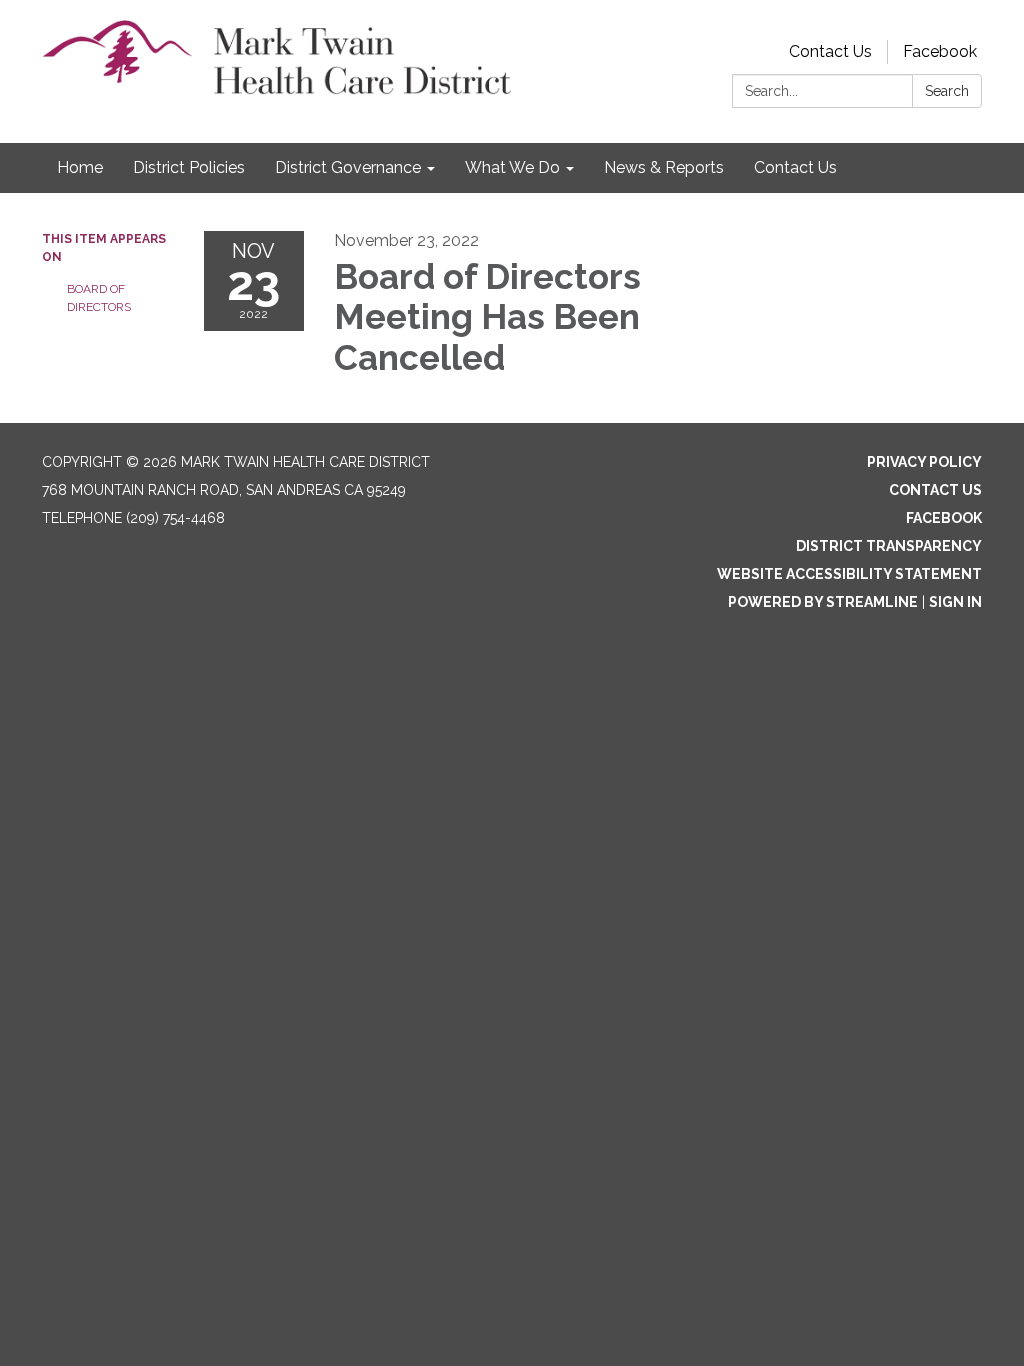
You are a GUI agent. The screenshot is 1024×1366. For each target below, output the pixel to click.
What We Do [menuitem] (512, 167)
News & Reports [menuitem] (664, 167)
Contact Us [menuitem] (795, 167)
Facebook (940, 51)
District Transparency (889, 546)
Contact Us (830, 51)
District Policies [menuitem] (189, 167)
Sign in (955, 602)
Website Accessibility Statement (849, 574)
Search (947, 91)
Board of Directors (99, 298)
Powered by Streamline (823, 602)
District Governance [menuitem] (348, 167)
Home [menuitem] (80, 167)
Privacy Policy (924, 462)
